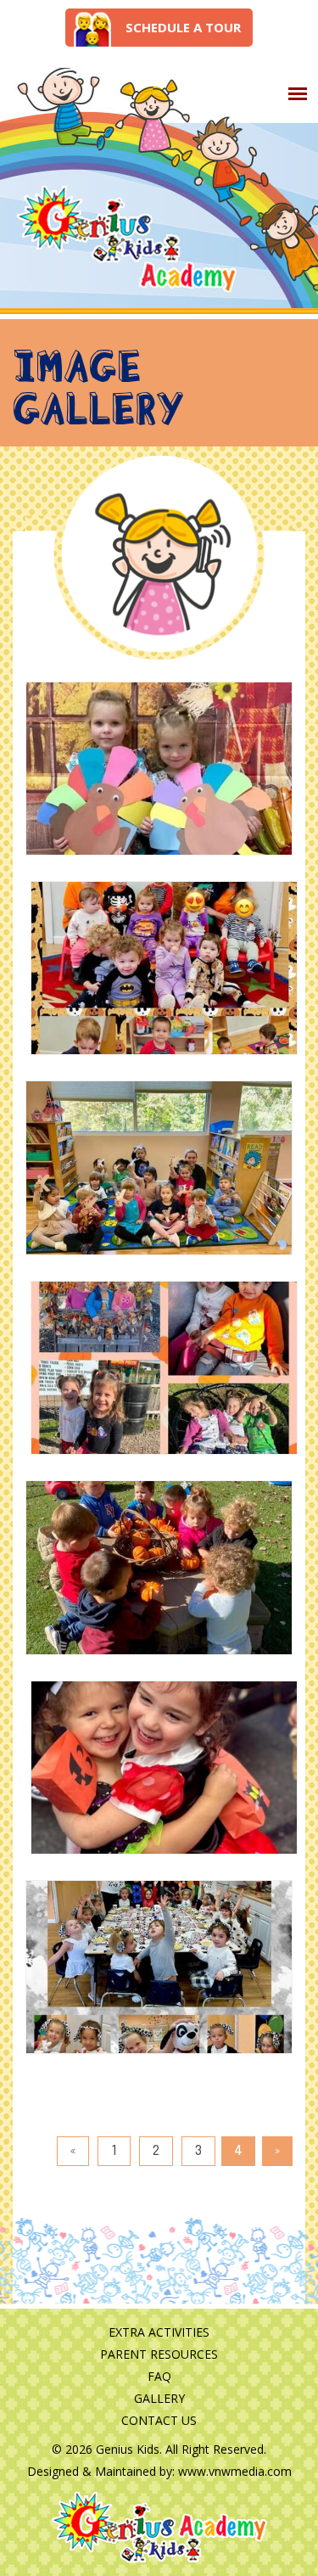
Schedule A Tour (183, 27)
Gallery (159, 2398)
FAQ (159, 2376)
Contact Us (159, 2420)
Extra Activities (159, 2332)
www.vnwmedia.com (235, 2471)
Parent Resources (159, 2354)
